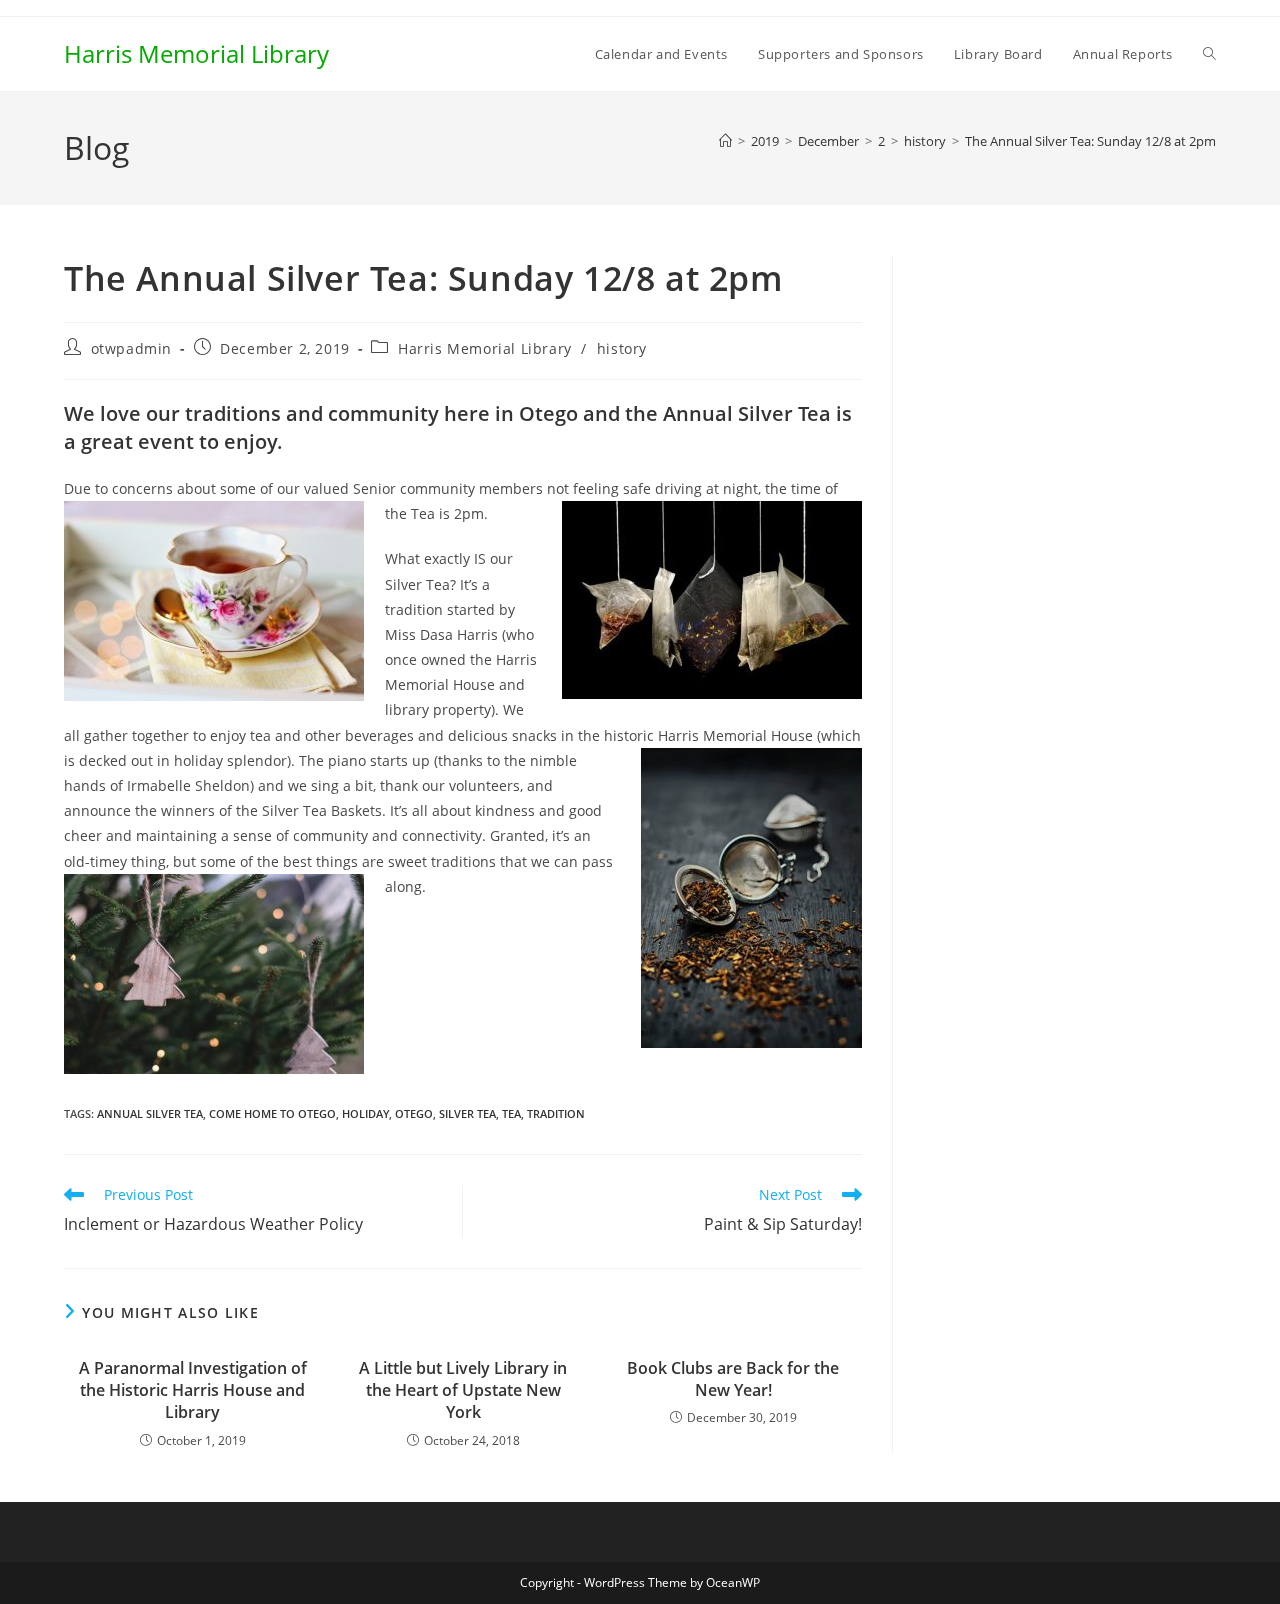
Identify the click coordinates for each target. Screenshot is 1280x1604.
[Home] (725, 141)
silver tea (467, 1113)
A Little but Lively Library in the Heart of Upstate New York (463, 1390)
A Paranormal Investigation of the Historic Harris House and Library (193, 1390)
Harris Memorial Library (196, 53)
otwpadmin (131, 348)
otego (414, 1113)
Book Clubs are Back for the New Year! (733, 1379)
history (622, 348)
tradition (556, 1113)
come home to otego (272, 1113)
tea (511, 1113)
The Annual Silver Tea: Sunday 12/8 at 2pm (1090, 141)
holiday (365, 1113)
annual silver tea (150, 1113)
